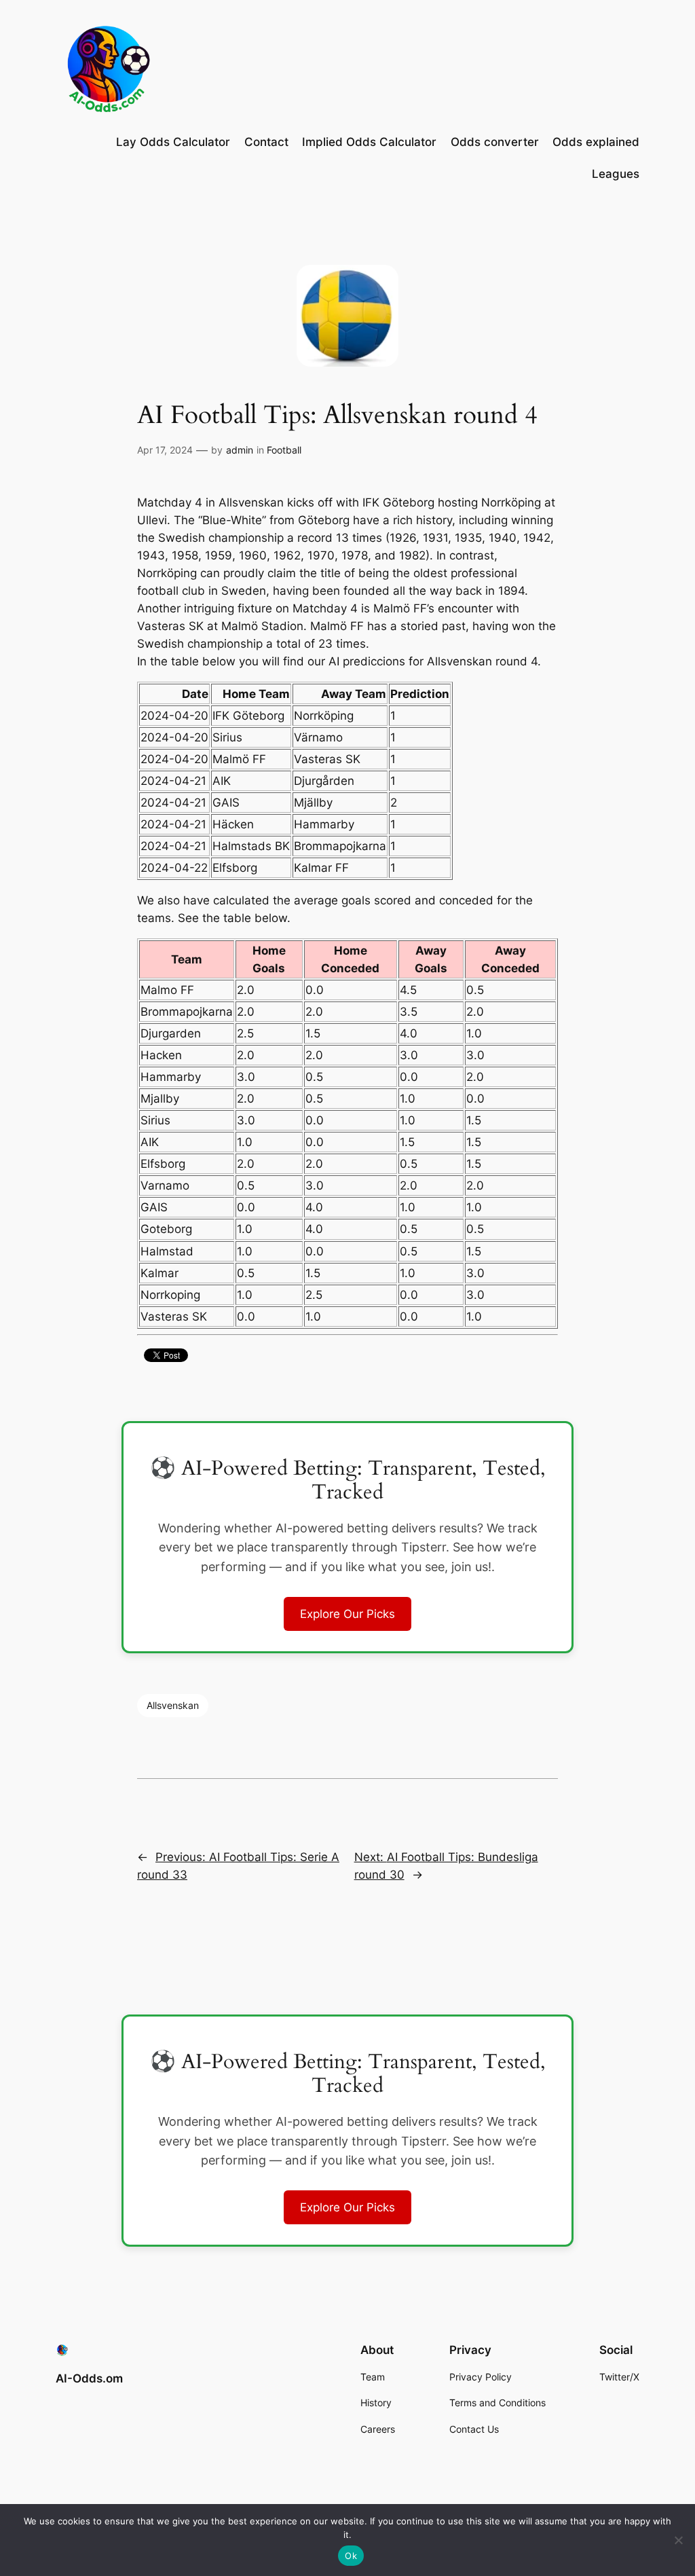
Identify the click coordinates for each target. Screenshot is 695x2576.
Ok (351, 2556)
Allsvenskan (173, 1705)
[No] (678, 2540)
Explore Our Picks (347, 1614)
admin (240, 450)
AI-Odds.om (89, 2378)
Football (284, 450)
